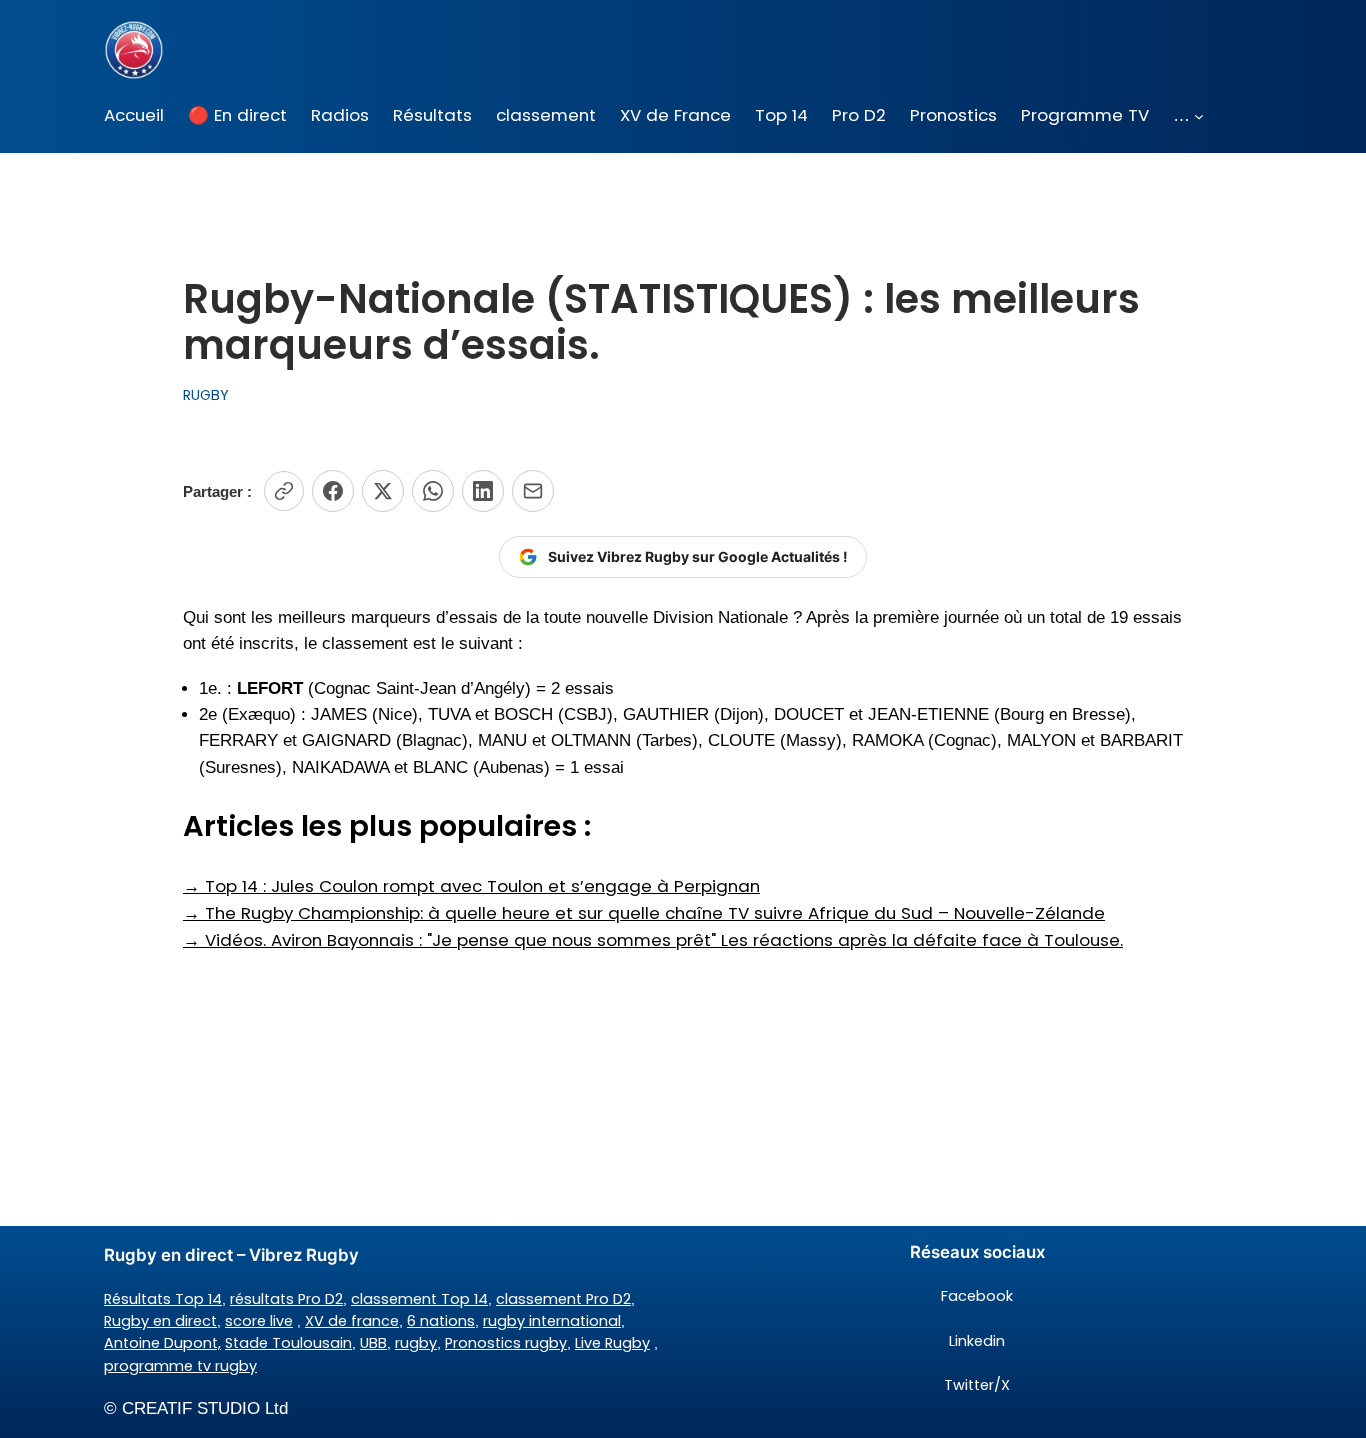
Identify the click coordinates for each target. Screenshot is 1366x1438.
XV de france (352, 1321)
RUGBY (206, 395)
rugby (416, 1343)
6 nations (441, 1321)
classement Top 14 (419, 1299)
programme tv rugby (180, 1366)
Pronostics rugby (506, 1343)
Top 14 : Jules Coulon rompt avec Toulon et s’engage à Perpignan (471, 886)
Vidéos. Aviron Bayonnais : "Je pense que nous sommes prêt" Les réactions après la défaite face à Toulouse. (653, 940)
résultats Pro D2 (286, 1299)
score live (259, 1321)
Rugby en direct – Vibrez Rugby (231, 1255)
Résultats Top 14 (163, 1299)
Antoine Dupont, (162, 1343)
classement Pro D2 (563, 1299)
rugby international (552, 1321)
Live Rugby (612, 1343)
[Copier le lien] (284, 491)
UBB (373, 1343)
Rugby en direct (160, 1321)
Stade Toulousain (288, 1343)
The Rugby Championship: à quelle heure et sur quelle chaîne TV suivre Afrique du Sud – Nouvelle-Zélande (644, 913)
